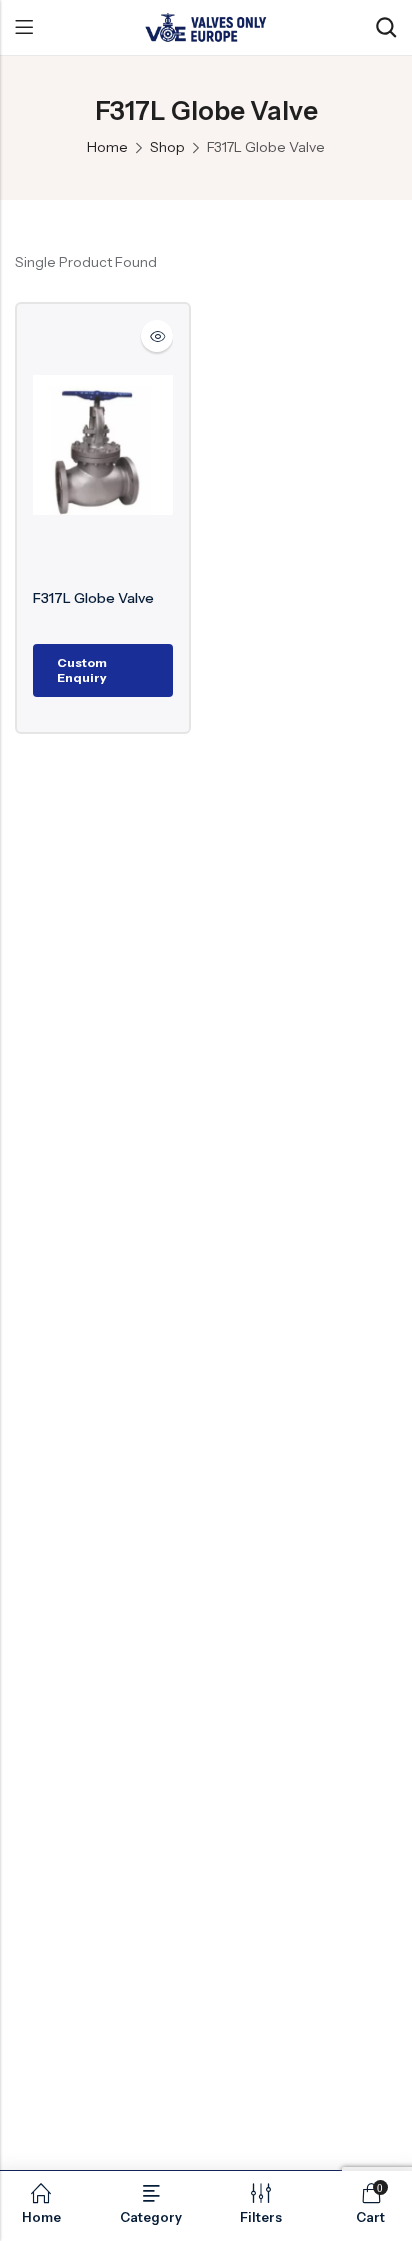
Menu (24, 28)
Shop (167, 147)
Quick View (157, 336)
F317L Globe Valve (93, 598)
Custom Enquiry (82, 669)
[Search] (386, 27)
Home (107, 147)
